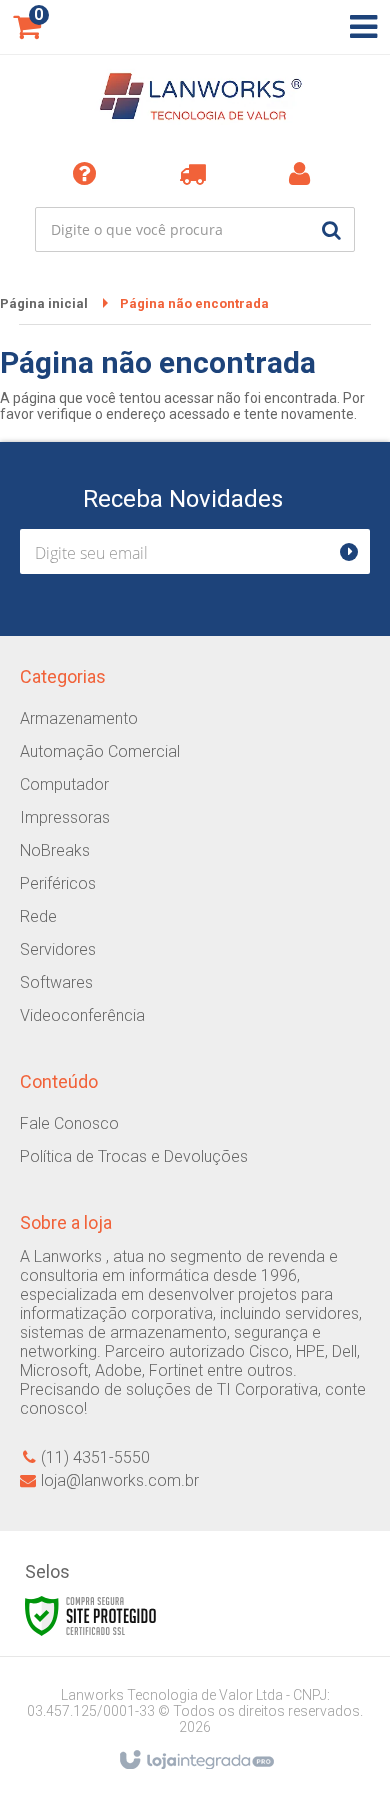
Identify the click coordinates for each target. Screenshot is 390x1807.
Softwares (56, 982)
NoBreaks (55, 850)
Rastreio (196, 173)
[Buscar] (331, 229)
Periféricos (58, 883)
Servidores (58, 949)
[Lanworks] (195, 100)
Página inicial (44, 303)
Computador (64, 784)
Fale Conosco (69, 1123)
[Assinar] (357, 551)
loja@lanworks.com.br (120, 1480)
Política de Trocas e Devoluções (134, 1156)
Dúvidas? (88, 173)
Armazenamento (79, 718)
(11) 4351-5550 (95, 1457)
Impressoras (65, 817)
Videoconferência (82, 1015)
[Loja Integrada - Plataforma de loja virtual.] (195, 1761)
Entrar (303, 173)
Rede (38, 916)
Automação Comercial (100, 751)
